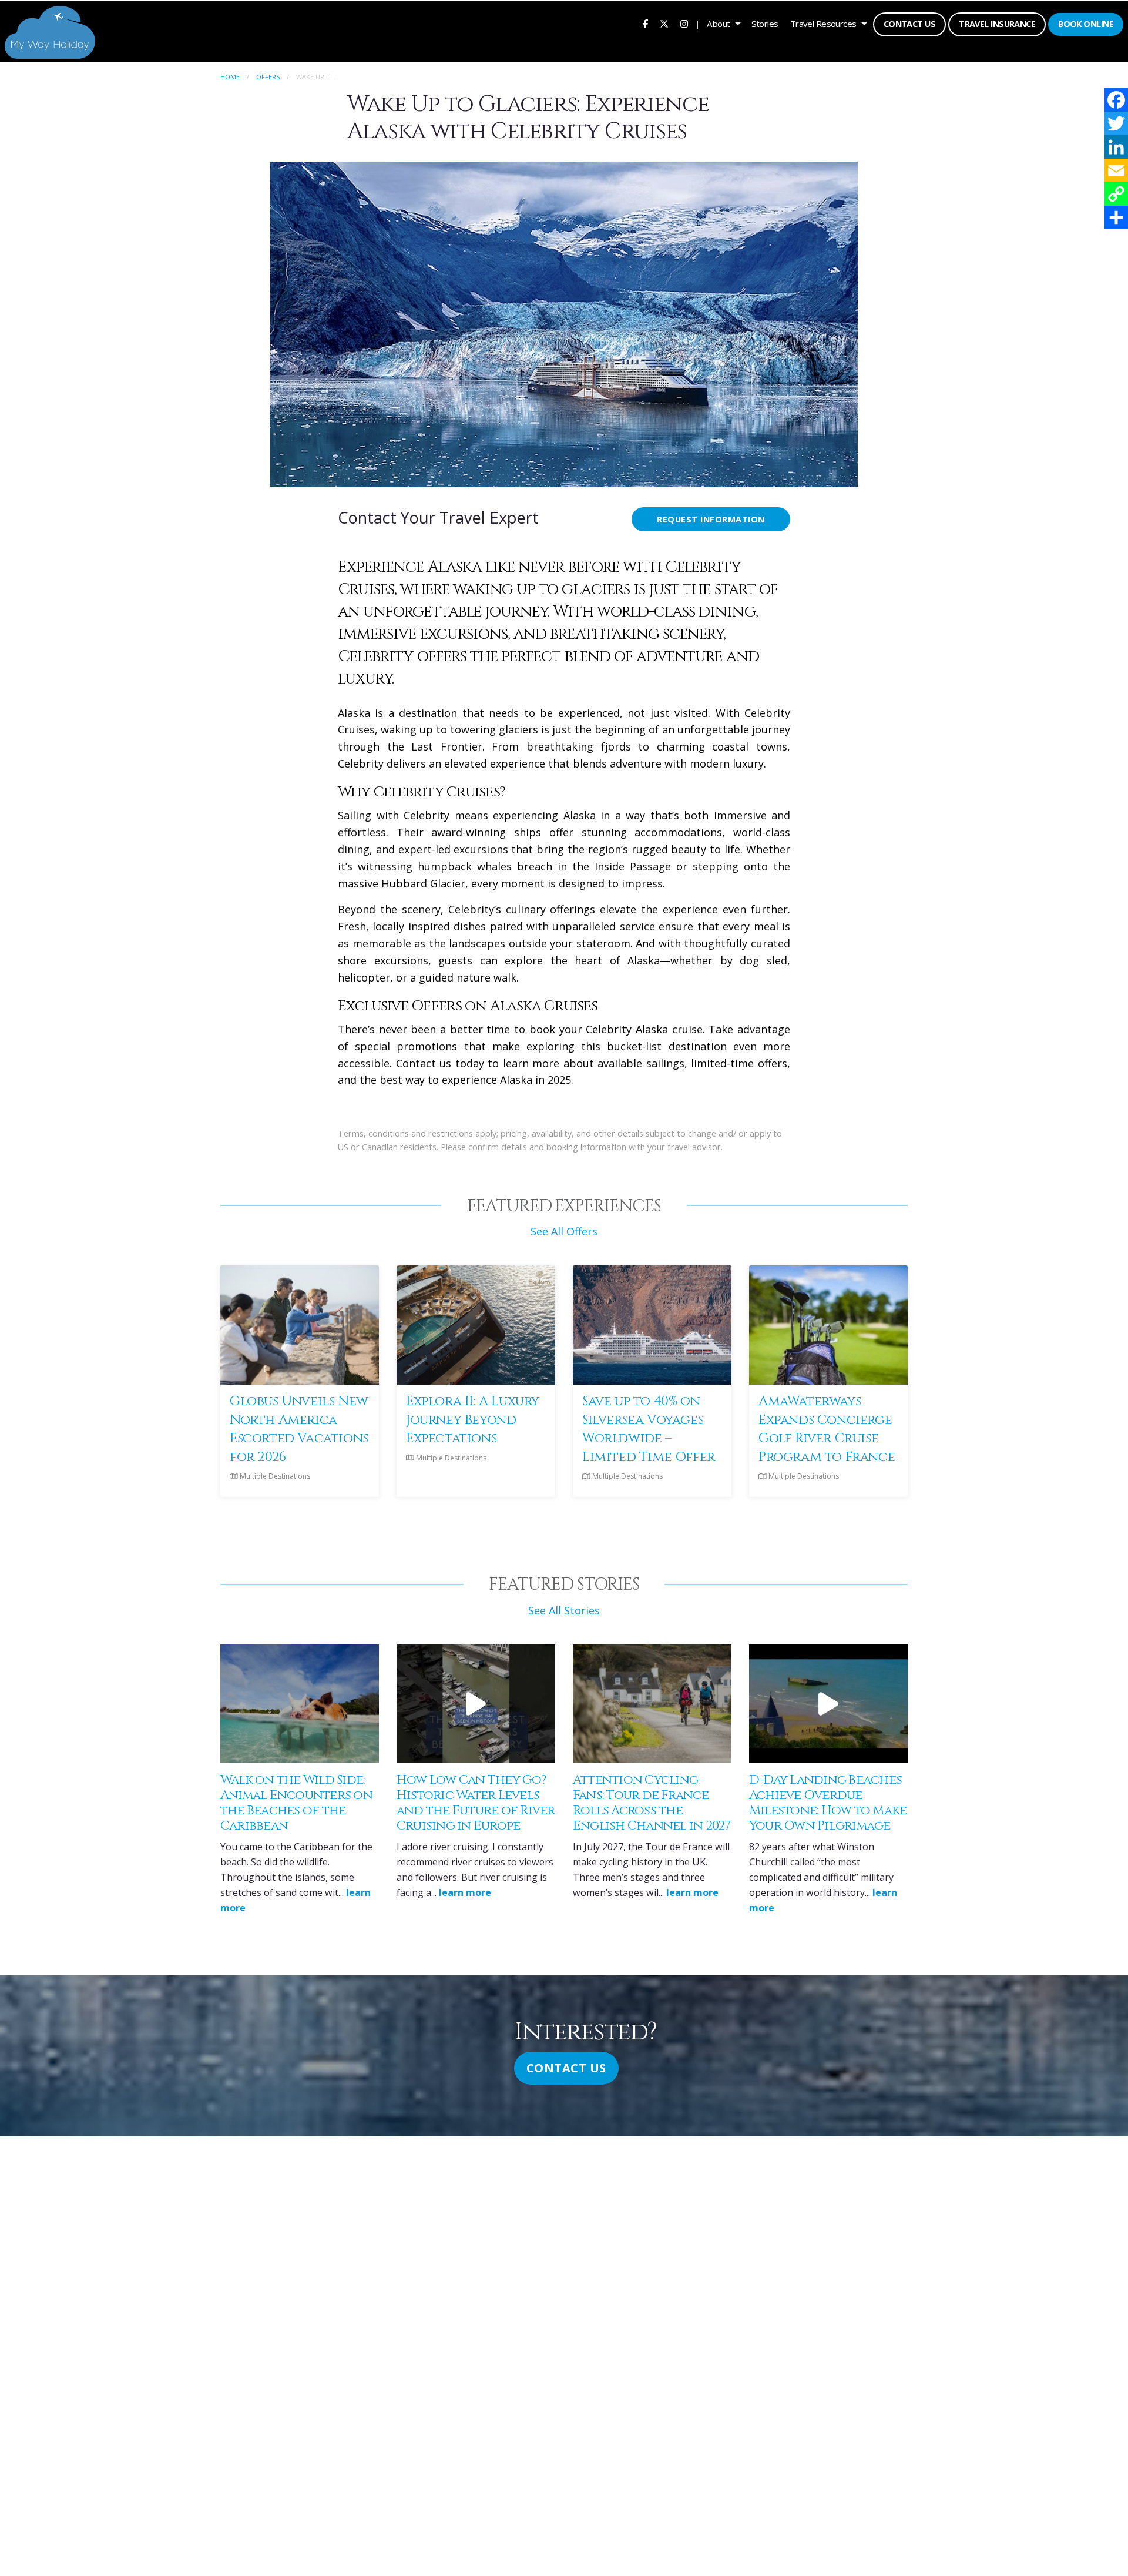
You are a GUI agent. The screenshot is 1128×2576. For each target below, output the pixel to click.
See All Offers (564, 1231)
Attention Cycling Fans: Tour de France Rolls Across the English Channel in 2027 (652, 1803)
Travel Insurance (997, 24)
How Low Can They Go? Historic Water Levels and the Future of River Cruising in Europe (476, 1803)
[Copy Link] (1116, 194)
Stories (765, 24)
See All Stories (564, 1610)
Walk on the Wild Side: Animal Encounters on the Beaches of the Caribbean (296, 1803)
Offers (268, 77)
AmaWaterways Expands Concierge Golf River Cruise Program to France (827, 1429)
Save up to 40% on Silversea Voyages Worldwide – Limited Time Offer (649, 1429)
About (718, 24)
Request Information (711, 519)
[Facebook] (1116, 100)
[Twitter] (1116, 123)
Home (230, 77)
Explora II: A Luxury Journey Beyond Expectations (473, 1420)
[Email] (1116, 170)
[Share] (1116, 217)
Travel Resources (823, 24)
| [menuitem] (697, 24)
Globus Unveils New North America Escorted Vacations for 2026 (299, 1429)
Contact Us (909, 24)
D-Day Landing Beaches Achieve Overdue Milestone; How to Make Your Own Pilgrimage (828, 1803)
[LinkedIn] (1116, 147)
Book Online (1086, 24)
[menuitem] (645, 24)
